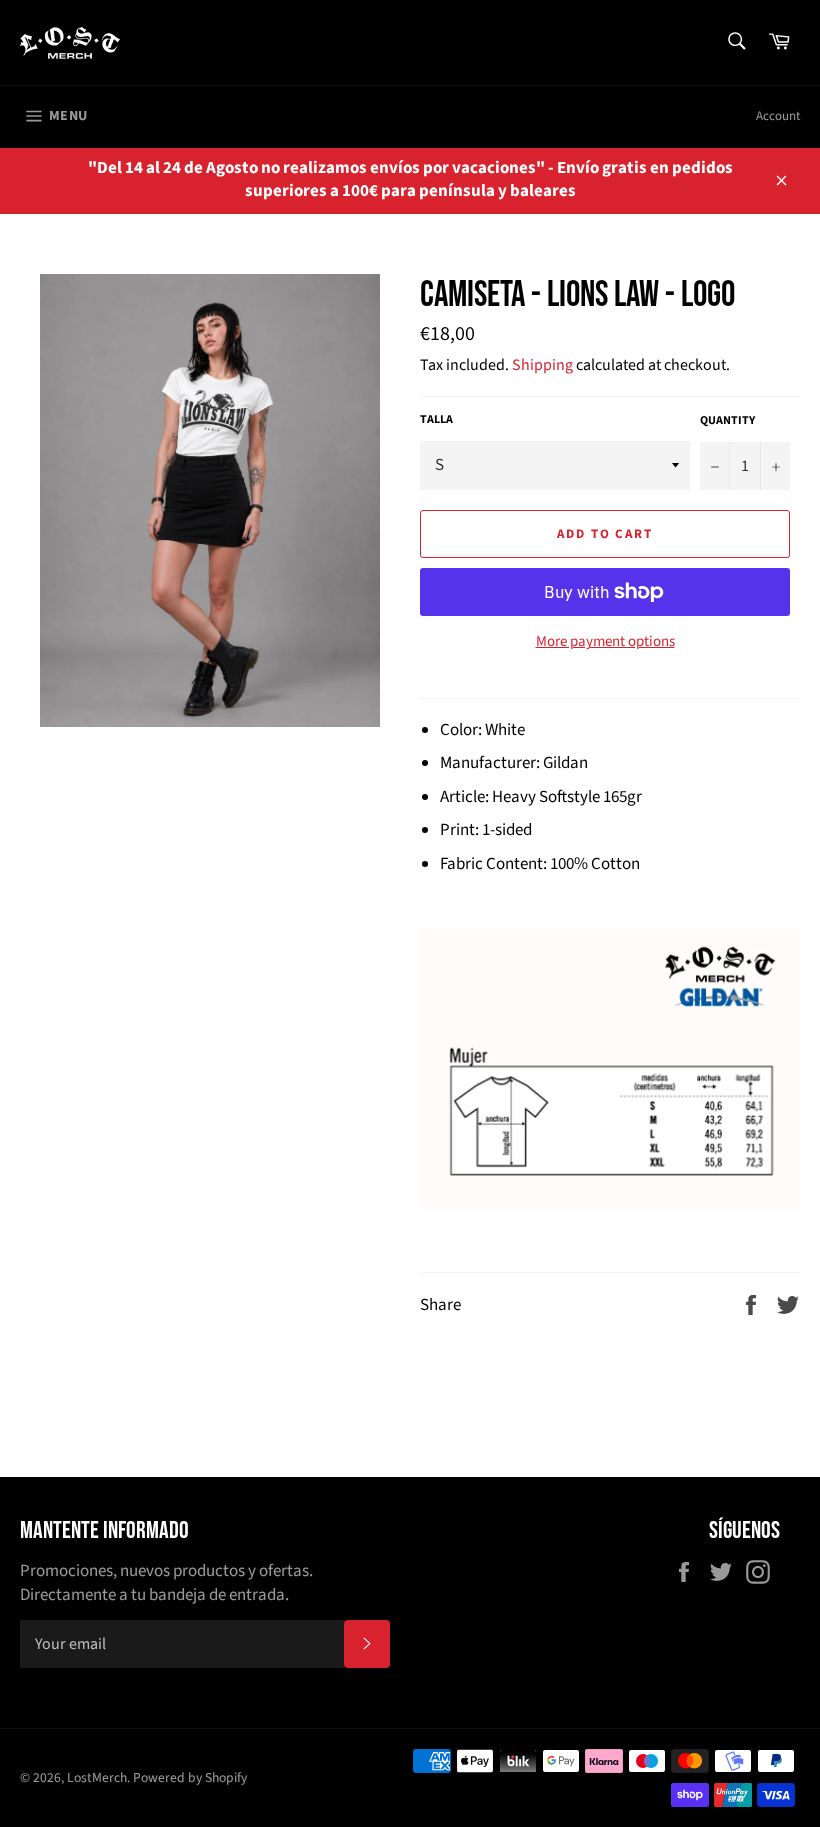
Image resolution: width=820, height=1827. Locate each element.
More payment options (605, 642)
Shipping (542, 365)
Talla (436, 420)
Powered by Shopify (190, 1777)
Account (778, 116)
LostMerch (97, 1777)
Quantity (727, 421)
